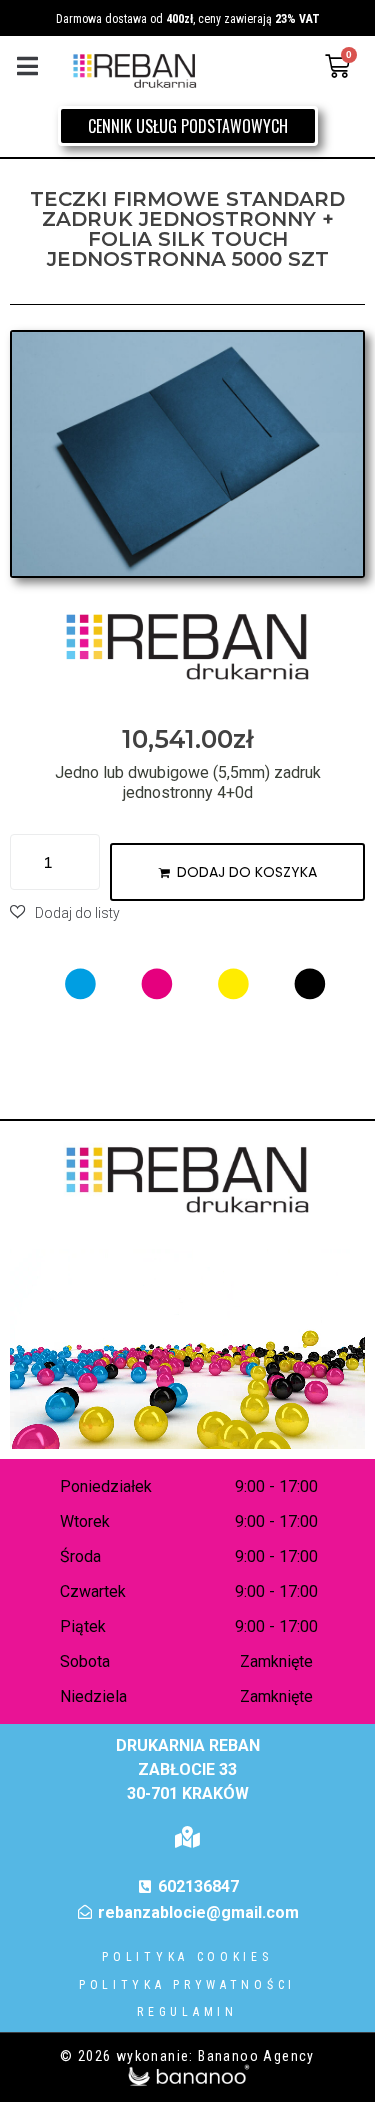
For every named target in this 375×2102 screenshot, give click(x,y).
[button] (27, 66)
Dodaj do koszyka (247, 872)
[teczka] (187, 454)
